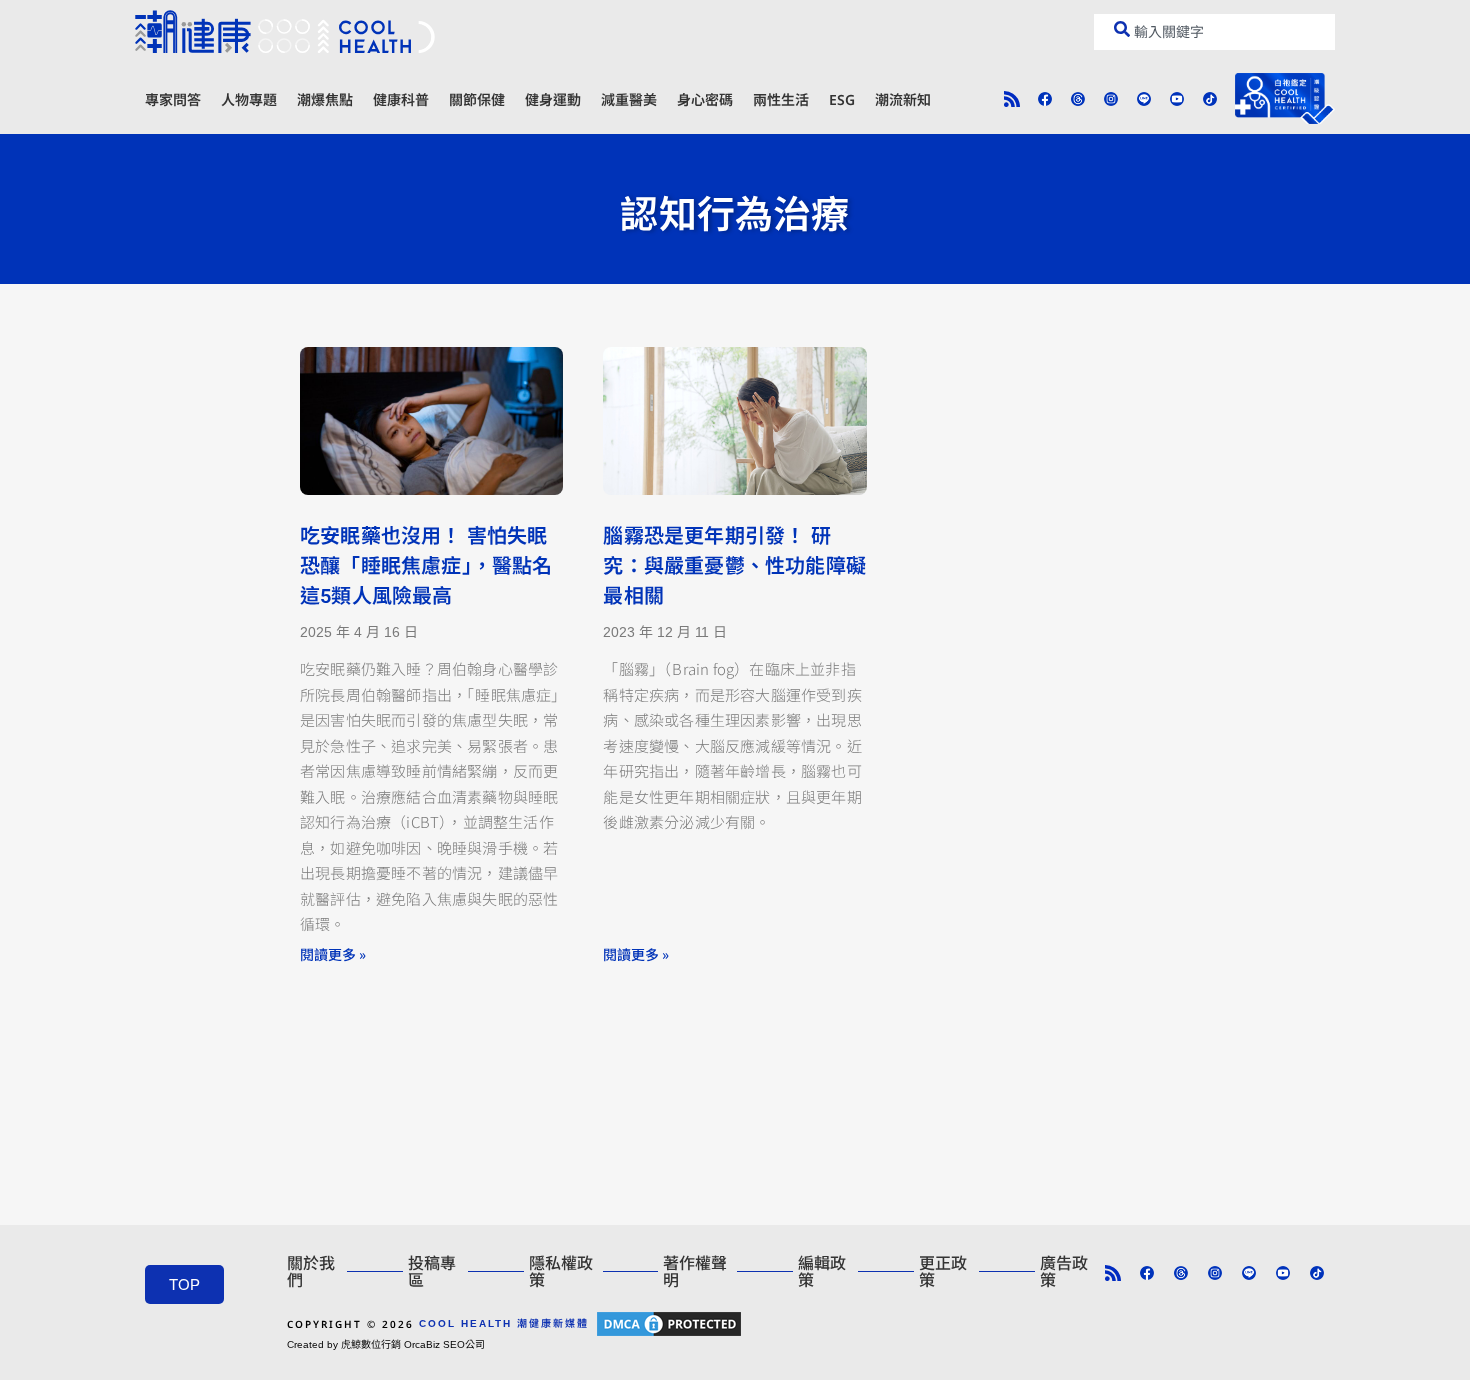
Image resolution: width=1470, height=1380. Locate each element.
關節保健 (477, 99)
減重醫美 (629, 99)
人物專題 (249, 99)
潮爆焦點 (325, 99)
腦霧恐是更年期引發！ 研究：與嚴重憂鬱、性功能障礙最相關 (734, 566)
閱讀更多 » (333, 954)
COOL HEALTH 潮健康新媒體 (504, 1323)
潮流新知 (903, 99)
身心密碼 (705, 99)
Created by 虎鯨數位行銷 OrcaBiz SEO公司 (386, 1344)
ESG (842, 99)
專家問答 (173, 99)
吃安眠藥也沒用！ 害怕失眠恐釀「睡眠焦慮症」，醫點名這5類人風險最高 (426, 566)
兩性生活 (781, 99)
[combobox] (1214, 32)
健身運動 (553, 99)
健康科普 (401, 99)
